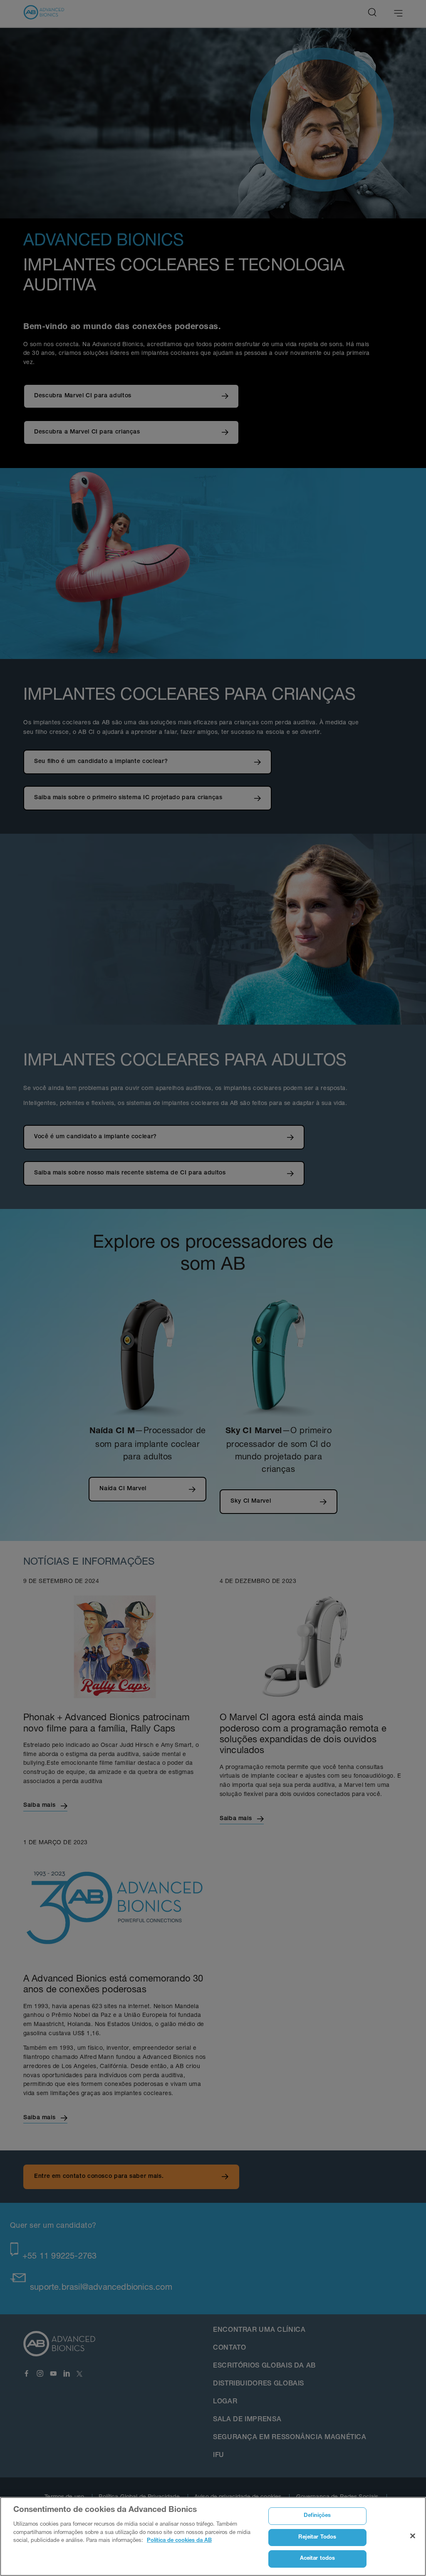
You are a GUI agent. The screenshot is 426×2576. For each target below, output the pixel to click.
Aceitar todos (318, 2559)
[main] (213, 2536)
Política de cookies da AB (179, 2541)
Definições (317, 2516)
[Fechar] (413, 2536)
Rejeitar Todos (317, 2538)
